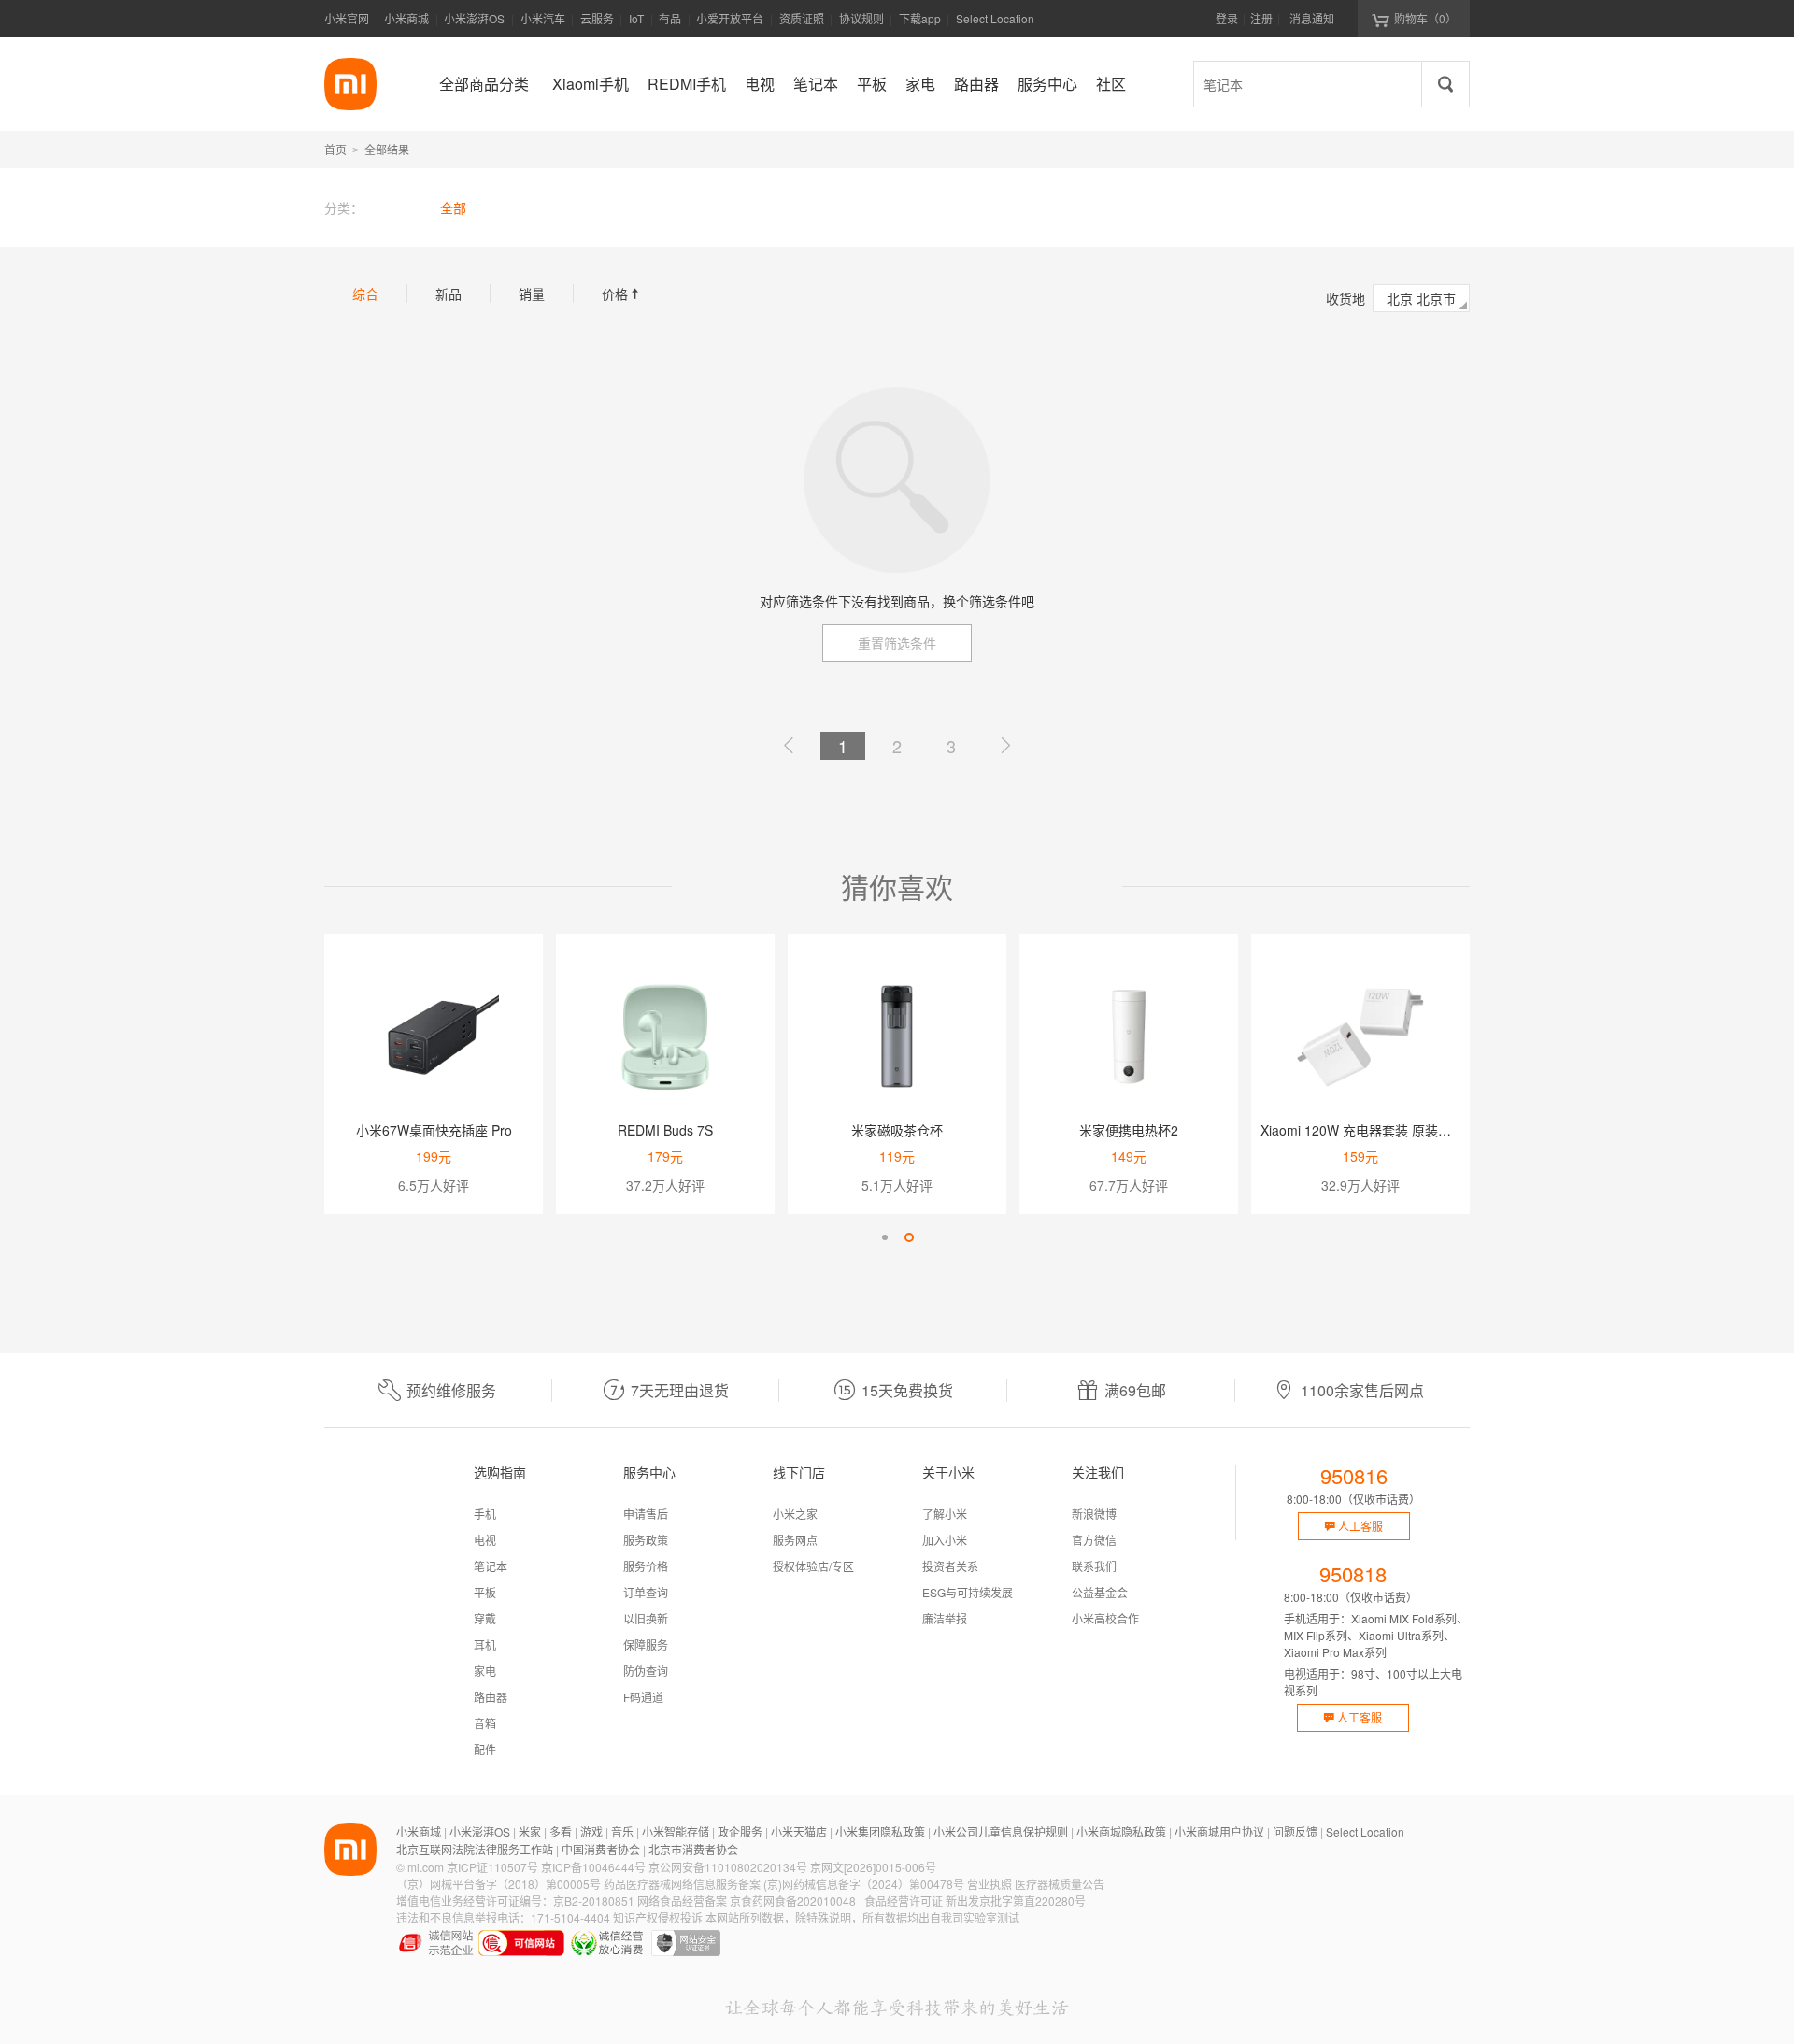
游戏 (591, 1831)
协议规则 (861, 18)
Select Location (995, 18)
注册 (1261, 18)
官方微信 (1094, 1540)
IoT (636, 18)
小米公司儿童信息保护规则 (1001, 1831)
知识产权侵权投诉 (658, 1917)
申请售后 (646, 1514)
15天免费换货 (907, 1390)
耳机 (485, 1644)
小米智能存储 (676, 1831)
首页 (335, 149)
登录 (1227, 18)
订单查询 (646, 1592)
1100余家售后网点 (1362, 1390)
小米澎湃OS (474, 18)
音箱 (485, 1723)
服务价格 (646, 1566)
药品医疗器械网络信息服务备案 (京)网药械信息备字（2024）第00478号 (784, 1884)
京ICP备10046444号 (593, 1867)
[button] (885, 1237)
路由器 (491, 1697)
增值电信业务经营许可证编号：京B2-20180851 (515, 1901)
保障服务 (646, 1644)
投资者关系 (950, 1566)
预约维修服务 (451, 1390)
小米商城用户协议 (1219, 1831)
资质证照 (802, 18)
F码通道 (643, 1697)
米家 (530, 1831)
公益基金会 (1100, 1592)
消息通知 (1312, 18)
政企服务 (740, 1831)
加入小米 (945, 1540)
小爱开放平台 (730, 18)
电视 (485, 1540)
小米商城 (406, 18)
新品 (448, 293)
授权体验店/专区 (813, 1566)
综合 (365, 293)
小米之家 (795, 1514)
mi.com (426, 1867)
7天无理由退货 (680, 1390)
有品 (670, 18)
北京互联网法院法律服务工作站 (475, 1849)
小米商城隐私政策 (1121, 1831)
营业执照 (990, 1884)
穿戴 (485, 1618)
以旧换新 (646, 1618)
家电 (485, 1671)
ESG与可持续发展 (968, 1592)
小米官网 (347, 18)
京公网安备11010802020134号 (728, 1867)
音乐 (622, 1831)
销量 (532, 293)
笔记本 (491, 1566)
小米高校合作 (1105, 1618)
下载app (920, 24)
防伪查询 (646, 1671)
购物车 (1425, 18)
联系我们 (1094, 1566)
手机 (485, 1514)
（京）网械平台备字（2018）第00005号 (498, 1884)
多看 (561, 1831)
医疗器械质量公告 (1060, 1884)
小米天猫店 (799, 1831)
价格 (622, 293)
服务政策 (646, 1540)
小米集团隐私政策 (880, 1831)
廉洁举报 (945, 1618)
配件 (485, 1749)
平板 (485, 1592)
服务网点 (795, 1540)
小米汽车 (543, 18)
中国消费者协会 (601, 1849)
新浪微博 (1094, 1514)
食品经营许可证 (904, 1901)
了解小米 (945, 1514)
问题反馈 (1295, 1831)
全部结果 (387, 149)
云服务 (597, 18)
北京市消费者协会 (693, 1849)
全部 (453, 207)
